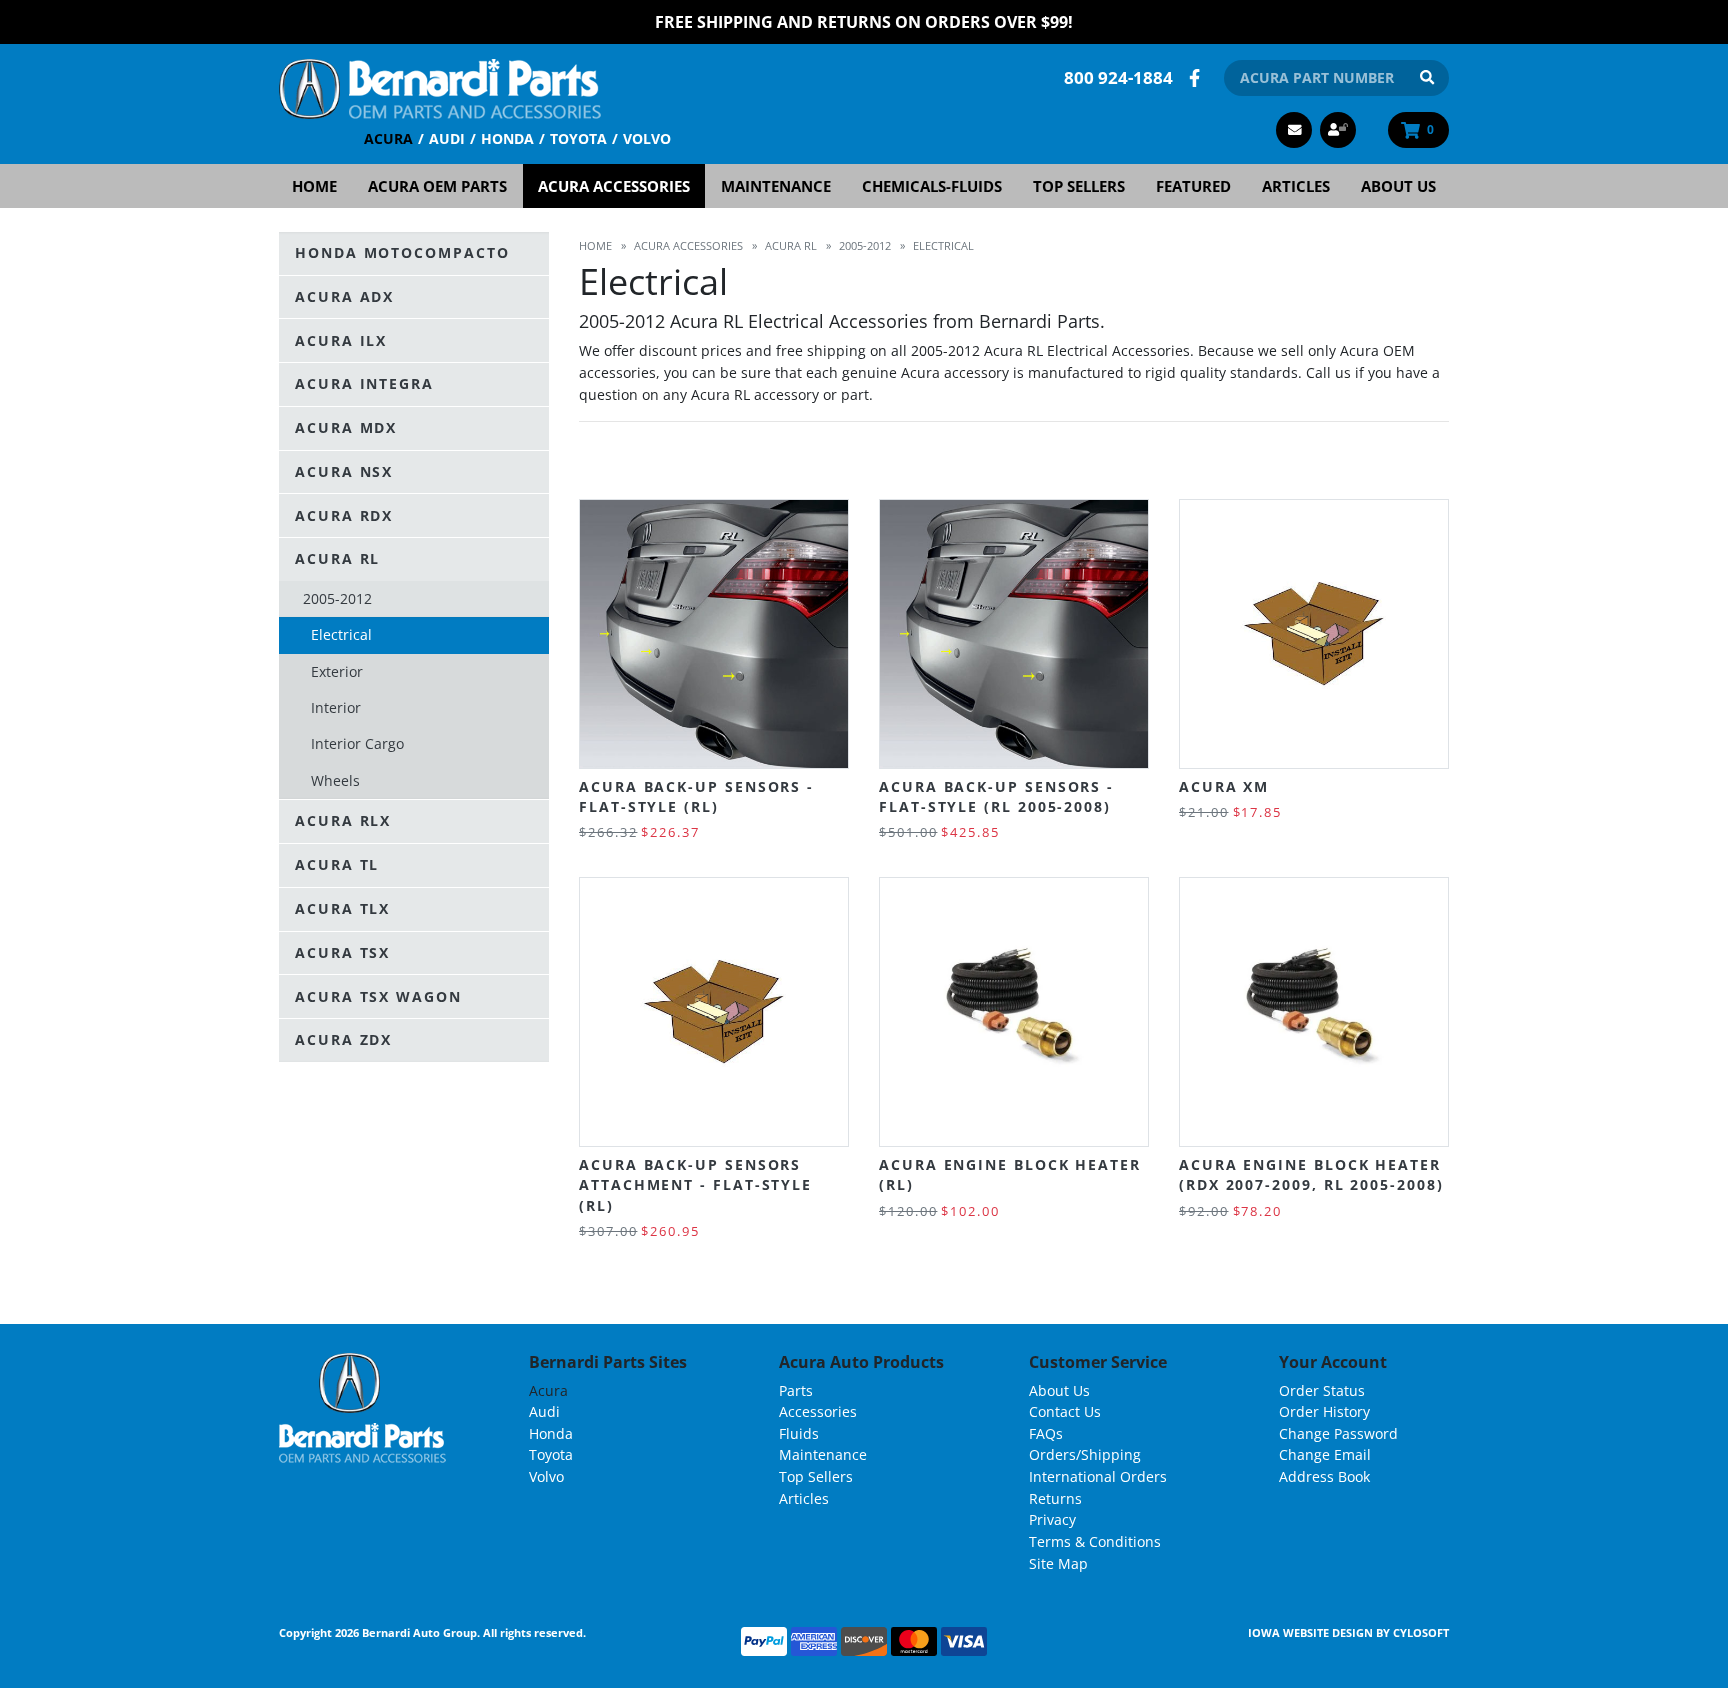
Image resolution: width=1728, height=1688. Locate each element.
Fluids (799, 1433)
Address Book (1324, 1476)
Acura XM (1224, 786)
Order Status (1322, 1390)
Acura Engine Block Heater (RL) (1010, 1174)
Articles (1296, 186)
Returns (1055, 1498)
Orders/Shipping (1085, 1454)
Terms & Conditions (1095, 1541)
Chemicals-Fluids (932, 186)
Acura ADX (344, 296)
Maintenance (776, 186)
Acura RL (337, 559)
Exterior (337, 671)
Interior (336, 707)
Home (314, 186)
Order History (1324, 1411)
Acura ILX (341, 340)
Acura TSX (342, 952)
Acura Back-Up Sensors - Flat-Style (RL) (696, 796)
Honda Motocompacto (402, 252)
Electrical (341, 635)
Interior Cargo (357, 744)
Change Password (1338, 1433)
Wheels (335, 780)
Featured (1193, 186)
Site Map (1058, 1563)
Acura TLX (342, 908)
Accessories (818, 1411)
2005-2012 (337, 598)
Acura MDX (346, 427)
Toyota (578, 138)
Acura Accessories (614, 186)
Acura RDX (344, 515)
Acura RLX (343, 821)
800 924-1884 (1118, 77)
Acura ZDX (343, 1039)
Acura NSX (344, 471)
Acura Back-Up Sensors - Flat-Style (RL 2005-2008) (996, 796)
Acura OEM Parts (437, 186)
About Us (1398, 186)
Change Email (1325, 1454)
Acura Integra (364, 383)
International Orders (1098, 1476)
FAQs (1046, 1433)
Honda (507, 138)
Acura (388, 138)
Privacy (1052, 1519)
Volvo (647, 138)
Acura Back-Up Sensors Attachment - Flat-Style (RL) (695, 1185)
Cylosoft (1421, 1632)
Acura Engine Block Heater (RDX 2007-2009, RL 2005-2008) (1311, 1174)
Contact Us (1065, 1411)
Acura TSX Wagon (378, 996)
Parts (796, 1390)
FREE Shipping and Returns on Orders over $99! (864, 22)
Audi (447, 138)
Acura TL (337, 864)
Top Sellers (1079, 186)
